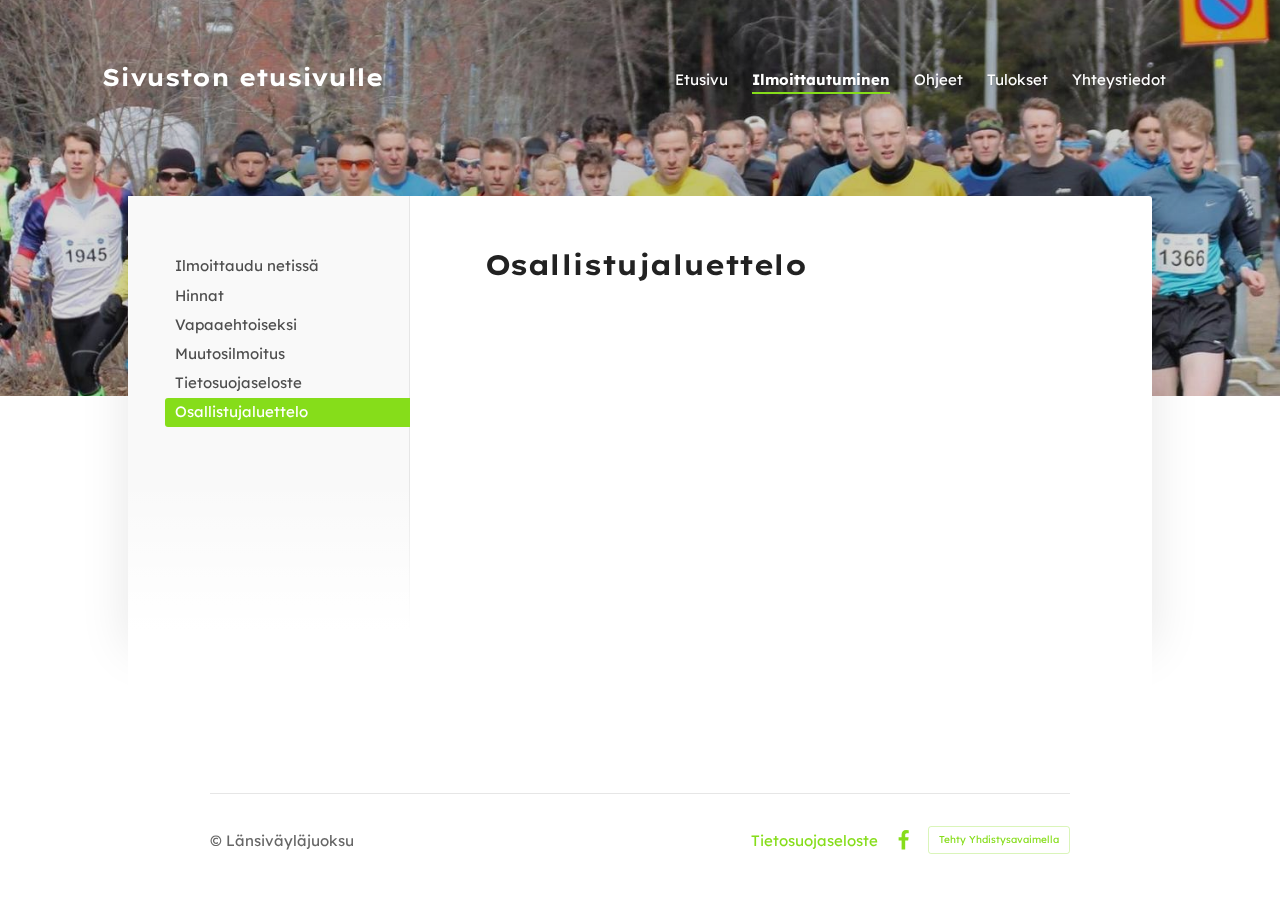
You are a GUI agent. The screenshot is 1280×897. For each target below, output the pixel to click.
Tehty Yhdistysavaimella (999, 839)
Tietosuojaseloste (814, 840)
